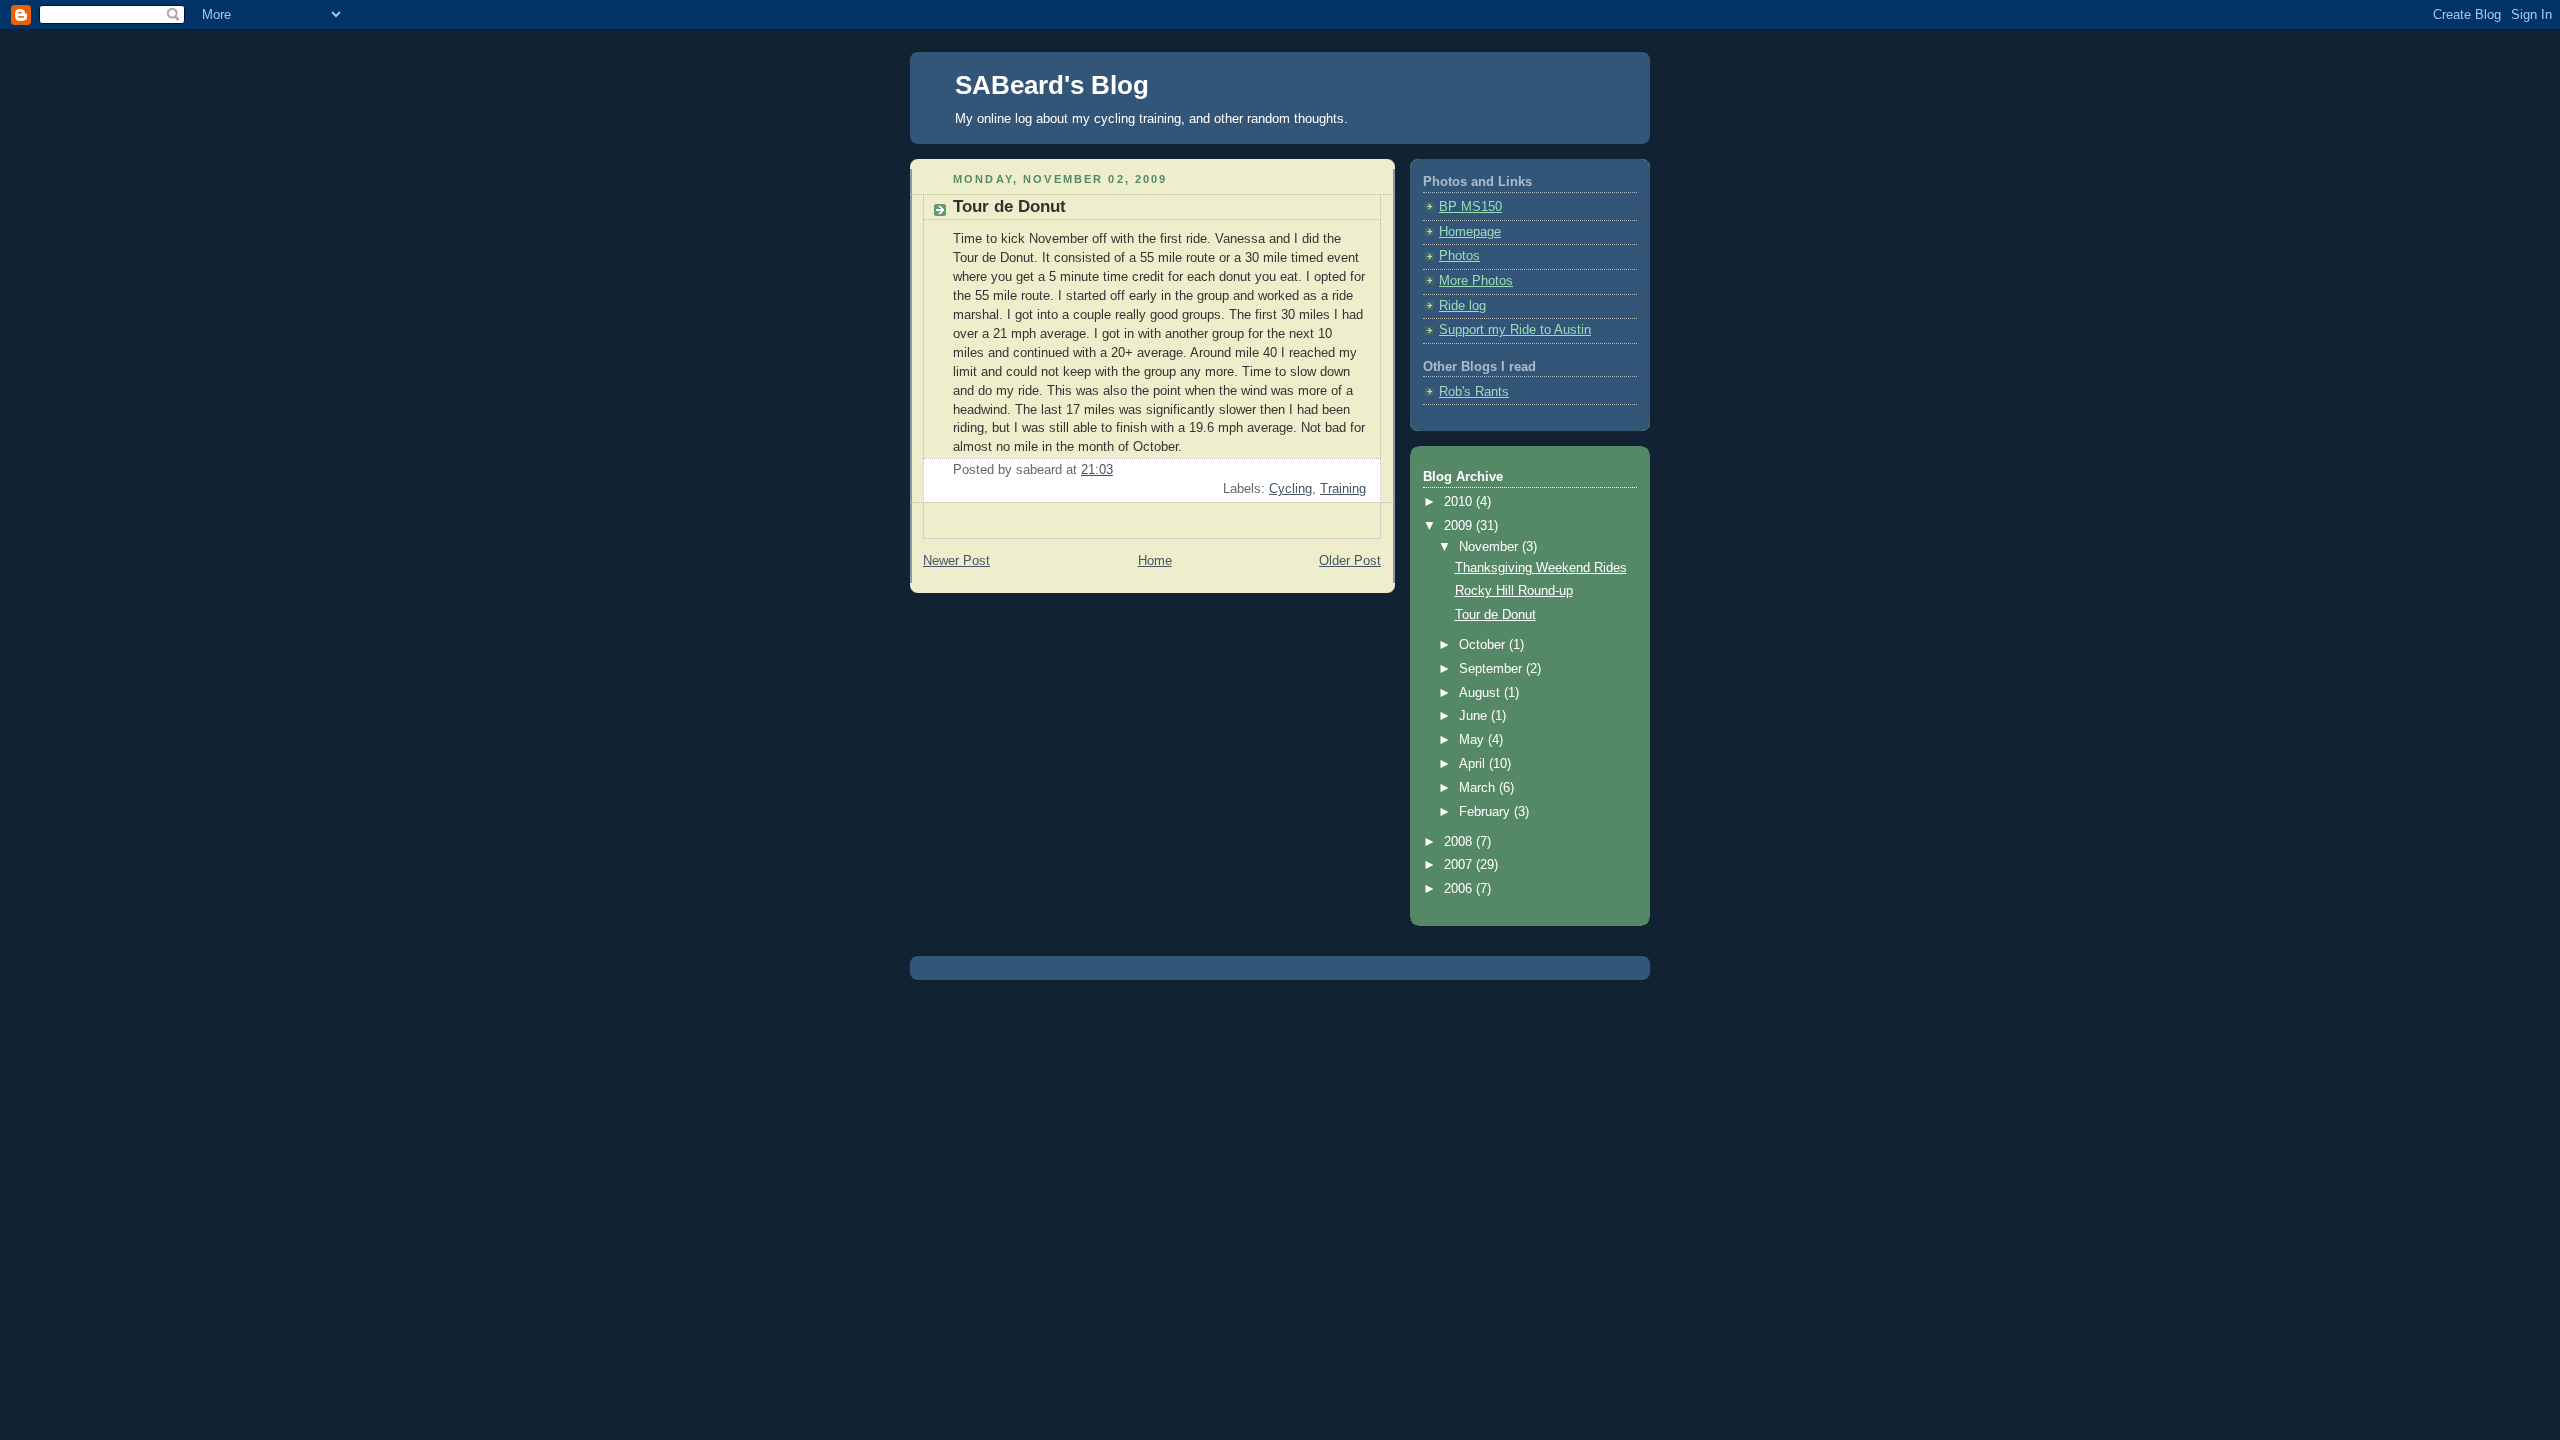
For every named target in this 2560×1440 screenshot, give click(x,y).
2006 (1460, 889)
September (1492, 669)
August (1481, 693)
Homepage (1470, 232)
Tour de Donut (1495, 615)
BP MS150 (1470, 207)
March (1479, 788)
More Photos (1476, 281)
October (1484, 645)
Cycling (1290, 489)
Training (1343, 489)
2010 (1460, 502)
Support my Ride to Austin (1515, 330)
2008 (1460, 842)
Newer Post (956, 561)
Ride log (1462, 306)
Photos (1459, 256)
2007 (1460, 865)
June (1475, 716)
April (1474, 764)
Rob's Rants (1474, 392)
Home (1155, 561)
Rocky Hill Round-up (1514, 591)
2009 (1460, 526)
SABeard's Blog (1052, 85)
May (1473, 740)
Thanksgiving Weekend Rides (1541, 568)
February (1486, 812)
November (1490, 547)
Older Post (1350, 561)
